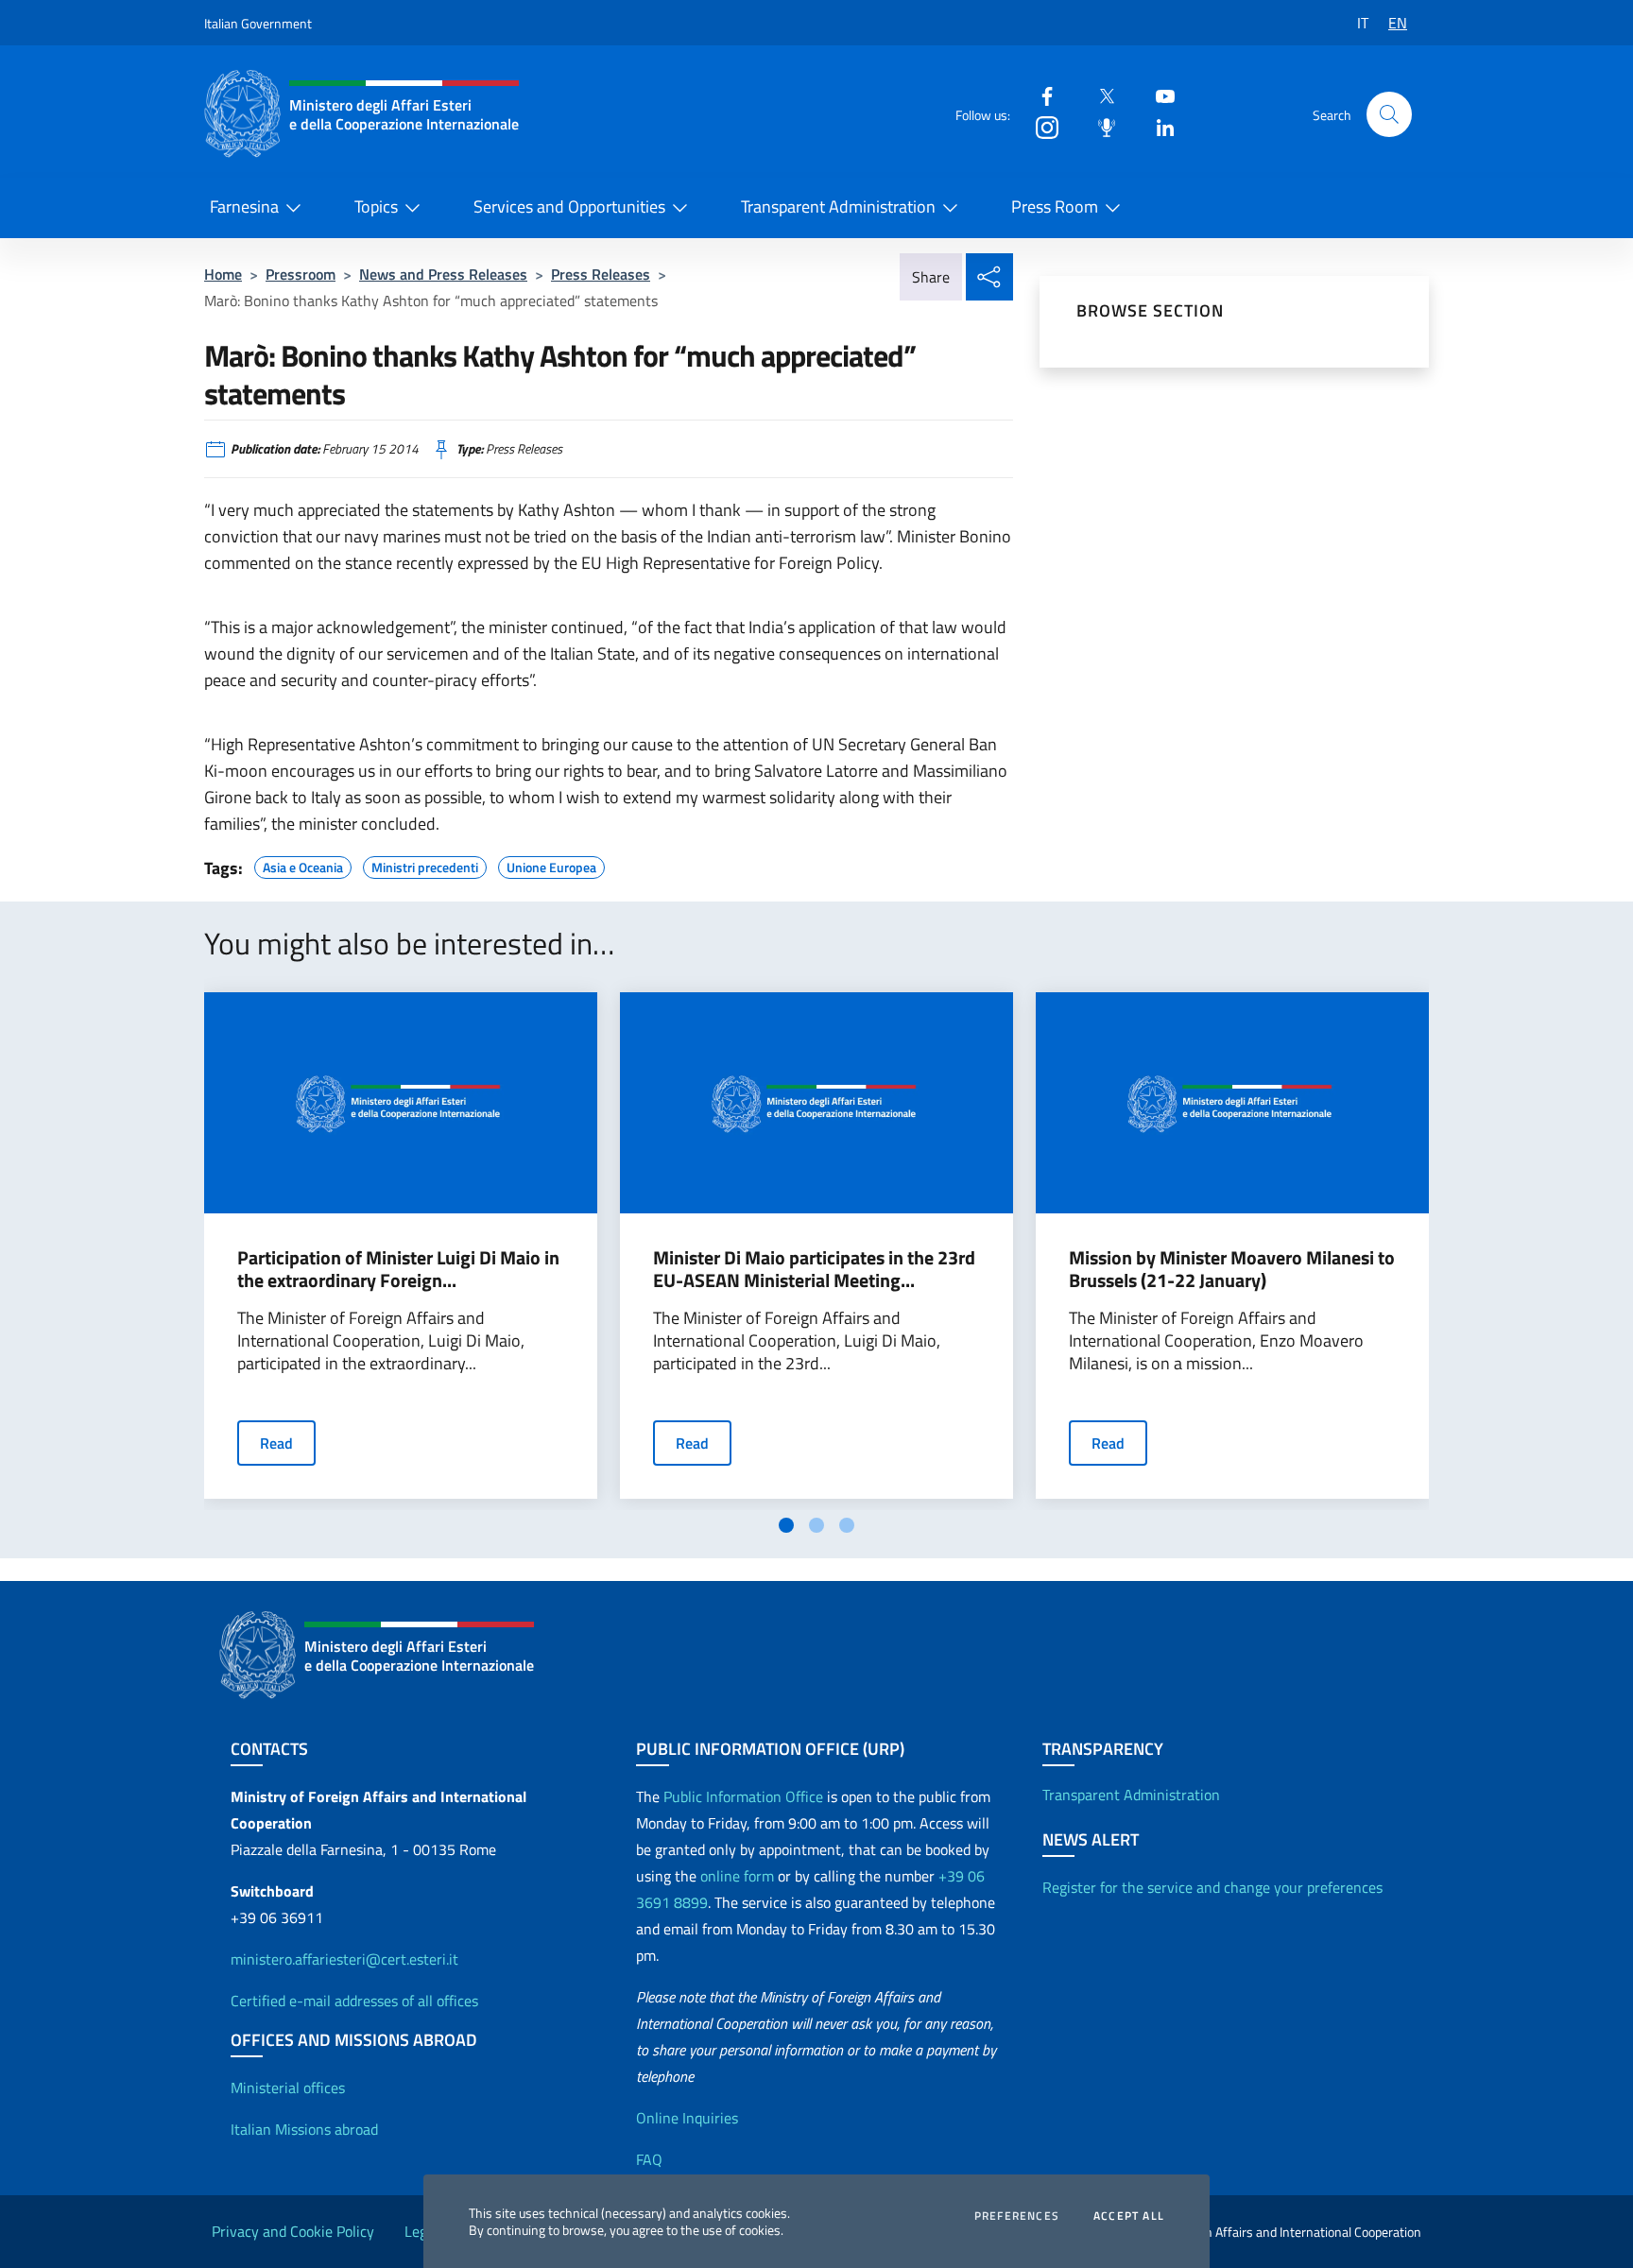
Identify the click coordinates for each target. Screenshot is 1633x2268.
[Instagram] (1040, 126)
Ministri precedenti (425, 865)
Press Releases (601, 274)
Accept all (1129, 2216)
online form (737, 1876)
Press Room (1055, 206)
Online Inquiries (687, 2118)
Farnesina (244, 206)
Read (276, 1443)
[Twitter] (1099, 95)
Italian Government (258, 23)
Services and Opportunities (569, 206)
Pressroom (301, 274)
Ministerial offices (288, 2088)
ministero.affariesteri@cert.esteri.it (344, 1959)
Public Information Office (743, 1796)
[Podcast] (1099, 126)
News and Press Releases (443, 274)
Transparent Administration (838, 206)
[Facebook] (1040, 95)
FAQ (649, 2159)
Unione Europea (551, 865)
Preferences (1017, 2216)
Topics (376, 206)
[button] (1389, 114)
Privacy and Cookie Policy (293, 2231)
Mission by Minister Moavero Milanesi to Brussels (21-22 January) (1232, 1269)
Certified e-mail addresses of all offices (354, 2001)
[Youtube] (1158, 95)
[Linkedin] (1158, 126)
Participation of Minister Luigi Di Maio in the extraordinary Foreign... (398, 1269)
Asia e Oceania (303, 865)
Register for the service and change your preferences (1212, 1887)
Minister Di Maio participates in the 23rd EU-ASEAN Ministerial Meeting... (814, 1269)
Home (223, 274)
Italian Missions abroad (304, 2129)
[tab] (786, 1525)
